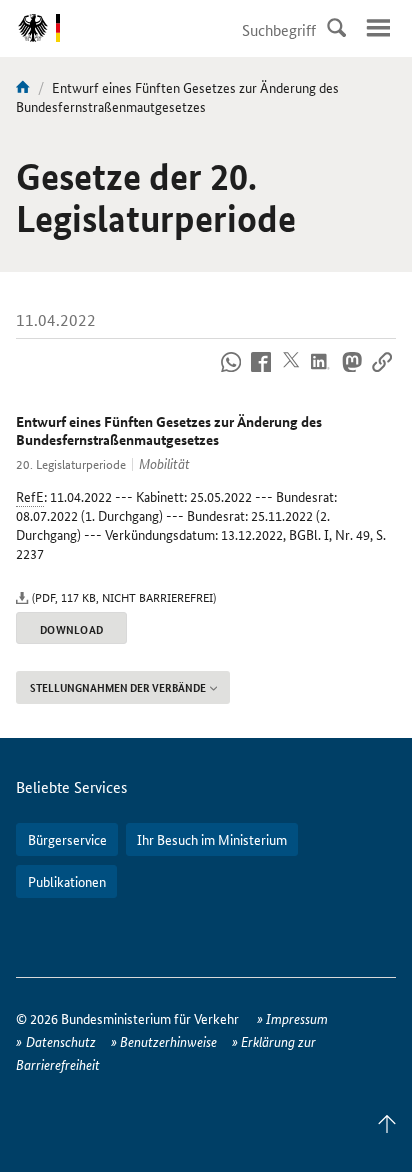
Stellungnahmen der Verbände (118, 687)
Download (71, 629)
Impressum (297, 1018)
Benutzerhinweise (168, 1041)
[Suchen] (336, 28)
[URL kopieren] (381, 373)
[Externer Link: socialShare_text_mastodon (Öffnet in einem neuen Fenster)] (351, 373)
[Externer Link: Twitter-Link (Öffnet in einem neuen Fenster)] (291, 373)
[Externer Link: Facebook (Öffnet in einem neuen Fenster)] (261, 373)
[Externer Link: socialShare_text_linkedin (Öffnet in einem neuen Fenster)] (321, 373)
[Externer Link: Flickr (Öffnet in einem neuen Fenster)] (231, 373)
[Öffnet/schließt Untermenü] (378, 28)
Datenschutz (61, 1041)
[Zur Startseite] (23, 87)
